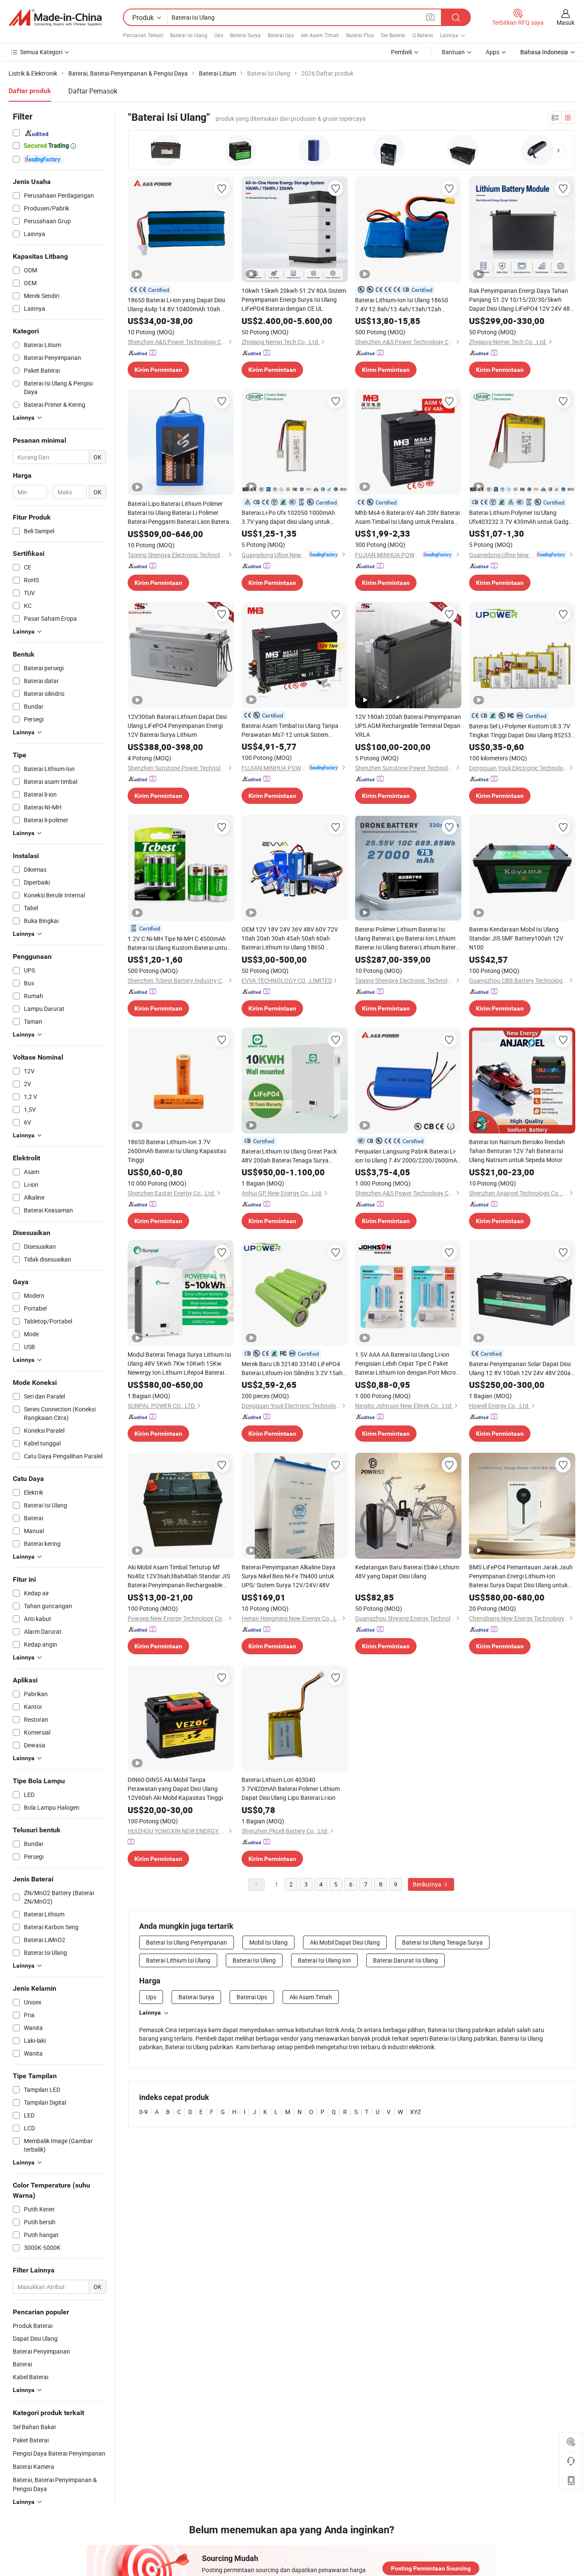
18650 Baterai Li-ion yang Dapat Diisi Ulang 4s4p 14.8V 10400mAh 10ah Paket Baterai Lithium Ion (176, 305)
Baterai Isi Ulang (189, 35)
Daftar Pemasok (93, 91)
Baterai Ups (281, 35)
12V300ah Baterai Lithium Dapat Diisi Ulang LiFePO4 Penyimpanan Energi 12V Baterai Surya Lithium (177, 726)
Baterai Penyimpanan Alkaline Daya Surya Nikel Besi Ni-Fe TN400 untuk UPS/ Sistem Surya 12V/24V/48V (289, 1576)
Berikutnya (428, 1884)
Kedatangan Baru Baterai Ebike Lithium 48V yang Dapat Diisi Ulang (407, 1571)
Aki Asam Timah (320, 35)
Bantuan (453, 52)
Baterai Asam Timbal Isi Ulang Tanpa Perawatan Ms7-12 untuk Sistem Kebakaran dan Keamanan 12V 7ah (290, 730)
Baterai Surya (245, 35)
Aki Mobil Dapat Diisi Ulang (345, 1942)
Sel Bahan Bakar (35, 2427)
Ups (219, 35)
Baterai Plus (360, 35)
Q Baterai (423, 35)
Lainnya (150, 2012)
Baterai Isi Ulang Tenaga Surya (442, 1942)
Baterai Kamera (34, 2466)
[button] (559, 150)
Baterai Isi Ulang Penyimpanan (187, 1942)
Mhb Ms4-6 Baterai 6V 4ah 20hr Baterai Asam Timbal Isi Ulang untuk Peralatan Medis (407, 517)
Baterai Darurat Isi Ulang (405, 1960)
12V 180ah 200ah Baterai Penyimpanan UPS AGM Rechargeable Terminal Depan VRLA (408, 726)
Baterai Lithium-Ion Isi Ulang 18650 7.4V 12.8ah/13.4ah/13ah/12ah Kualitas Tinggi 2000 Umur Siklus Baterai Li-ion (402, 305)
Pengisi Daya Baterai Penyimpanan (59, 2453)
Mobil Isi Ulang (268, 1942)
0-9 (143, 2112)
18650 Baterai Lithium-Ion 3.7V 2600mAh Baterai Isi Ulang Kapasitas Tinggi (177, 1151)
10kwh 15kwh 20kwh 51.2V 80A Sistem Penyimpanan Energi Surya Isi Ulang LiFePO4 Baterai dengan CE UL (294, 299)
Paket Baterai (31, 2440)
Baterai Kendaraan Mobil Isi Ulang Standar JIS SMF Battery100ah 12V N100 (516, 938)
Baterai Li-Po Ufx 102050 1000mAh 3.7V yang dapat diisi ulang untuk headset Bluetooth (288, 517)
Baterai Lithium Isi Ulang (178, 1960)
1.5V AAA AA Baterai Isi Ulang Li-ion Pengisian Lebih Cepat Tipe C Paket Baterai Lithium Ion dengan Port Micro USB (405, 1364)
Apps (493, 52)
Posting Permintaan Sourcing (431, 2568)
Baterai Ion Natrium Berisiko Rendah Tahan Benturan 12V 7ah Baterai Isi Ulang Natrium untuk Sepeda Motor (517, 1151)
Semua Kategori (41, 52)
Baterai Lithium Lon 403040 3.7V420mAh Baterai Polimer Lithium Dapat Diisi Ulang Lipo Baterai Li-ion (291, 1789)
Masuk (566, 22)
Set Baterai (393, 35)
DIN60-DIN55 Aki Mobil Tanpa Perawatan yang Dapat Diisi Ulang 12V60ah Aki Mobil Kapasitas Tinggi (175, 1789)
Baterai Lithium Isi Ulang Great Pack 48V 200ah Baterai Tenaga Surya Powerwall (289, 1156)
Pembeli (401, 52)
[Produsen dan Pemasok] (55, 18)
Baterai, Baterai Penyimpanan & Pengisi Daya (55, 2484)
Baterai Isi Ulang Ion (324, 1960)
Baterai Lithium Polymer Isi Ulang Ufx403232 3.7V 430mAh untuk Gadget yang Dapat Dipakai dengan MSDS (521, 517)
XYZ (415, 2112)
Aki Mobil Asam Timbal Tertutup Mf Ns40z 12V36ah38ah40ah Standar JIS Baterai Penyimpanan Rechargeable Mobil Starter (179, 1576)
